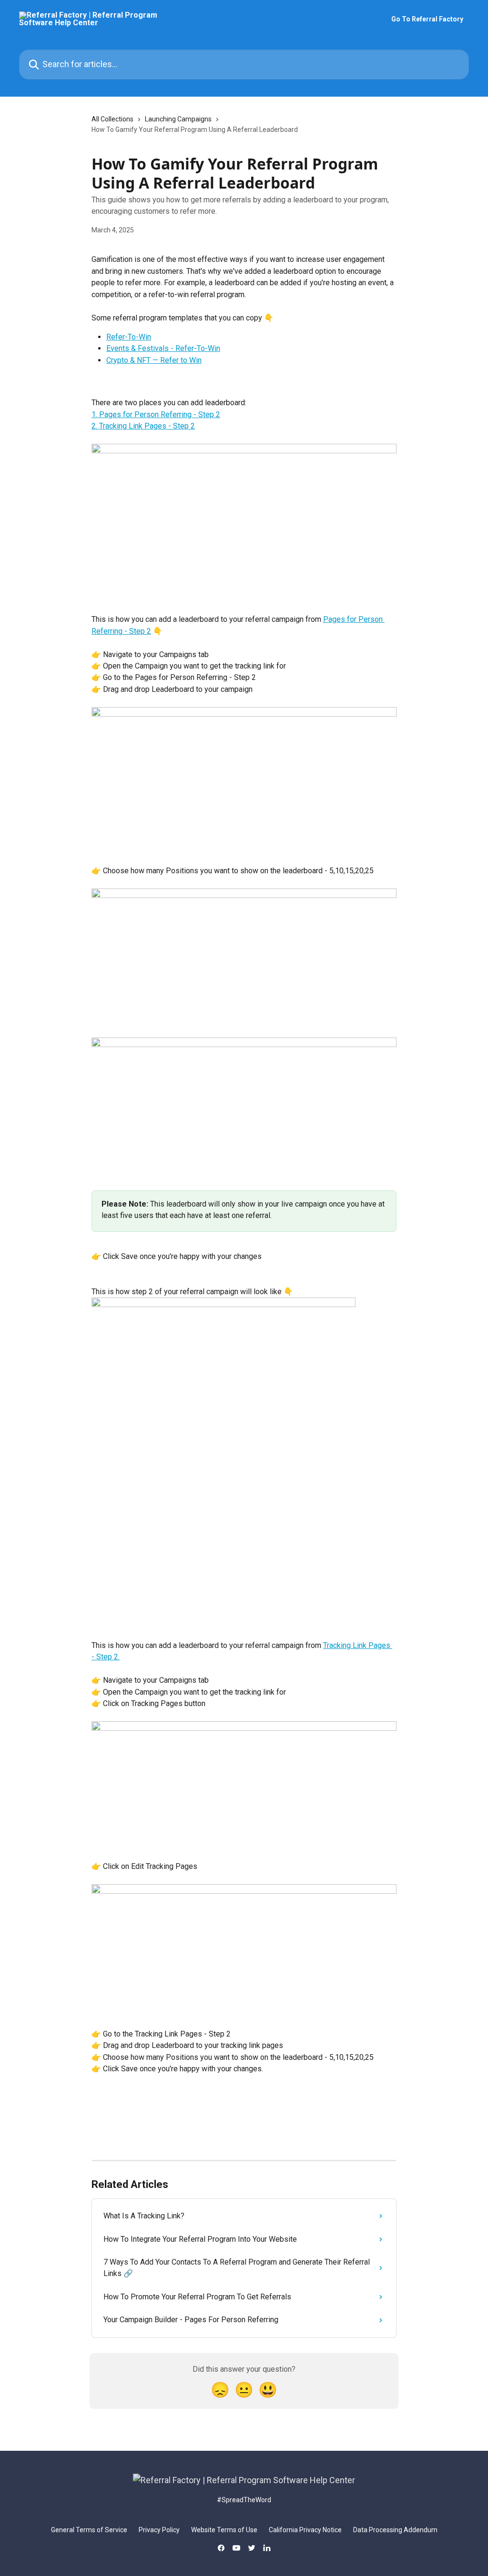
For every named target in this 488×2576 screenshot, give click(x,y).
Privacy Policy (159, 2530)
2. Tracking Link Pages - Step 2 (143, 426)
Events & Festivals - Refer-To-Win (163, 348)
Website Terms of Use (224, 2530)
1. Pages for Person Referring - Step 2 (156, 414)
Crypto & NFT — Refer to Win (154, 360)
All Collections (112, 119)
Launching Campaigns (178, 119)
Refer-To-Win (129, 337)
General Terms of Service (89, 2530)
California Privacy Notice (305, 2530)
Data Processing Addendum (395, 2530)
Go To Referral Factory (427, 19)
